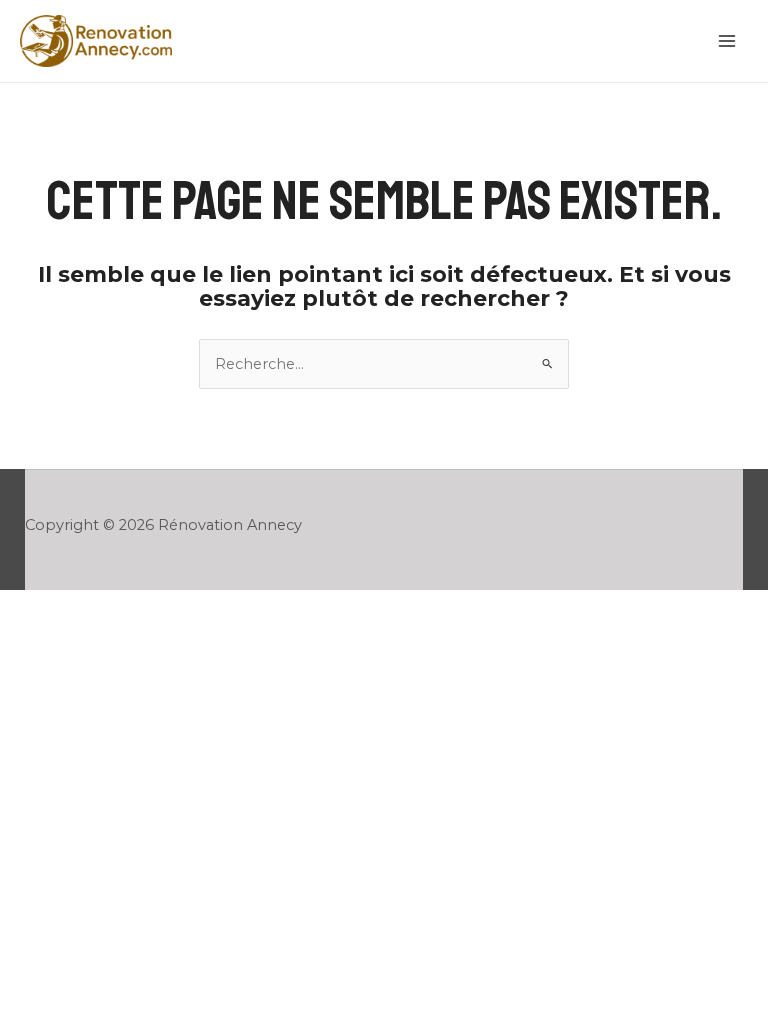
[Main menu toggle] (727, 41)
